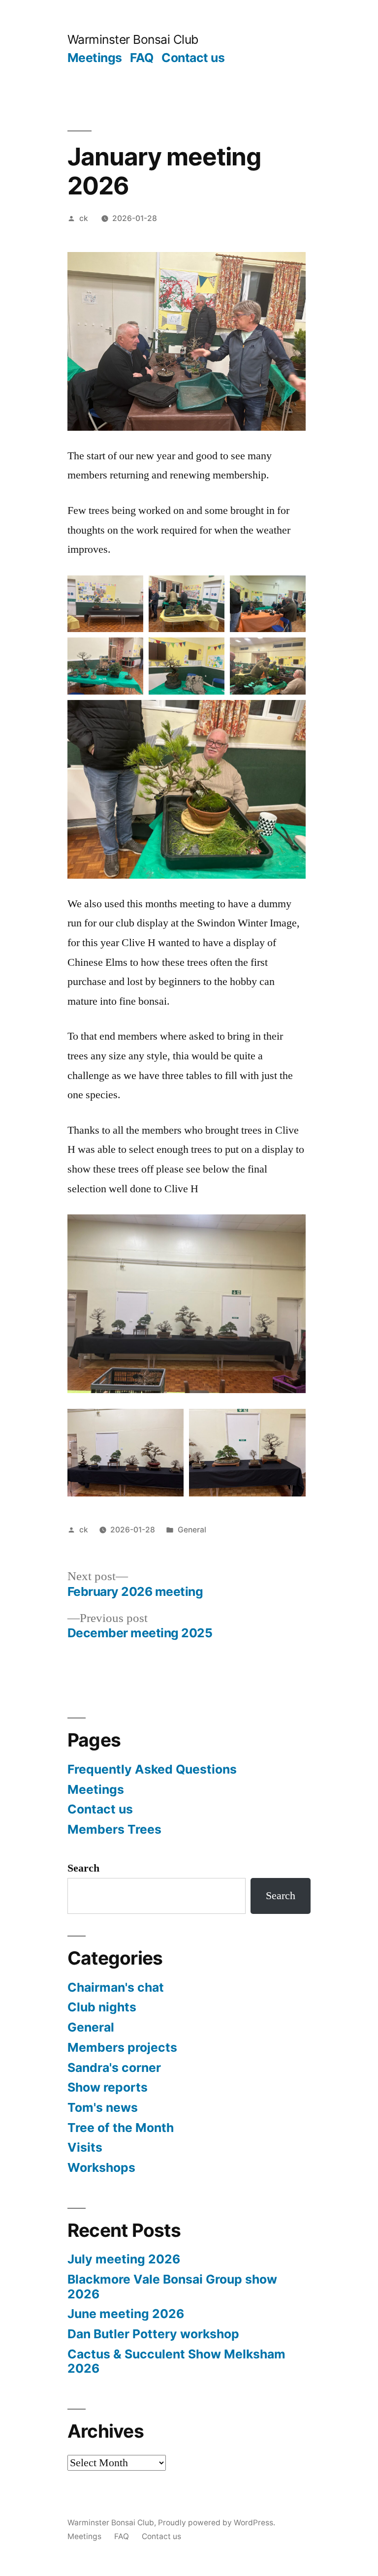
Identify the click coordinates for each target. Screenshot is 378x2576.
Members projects (122, 2047)
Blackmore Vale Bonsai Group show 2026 (172, 2287)
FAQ (142, 58)
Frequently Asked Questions (152, 1769)
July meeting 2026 (124, 2259)
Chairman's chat (116, 1987)
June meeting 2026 (126, 2314)
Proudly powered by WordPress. (217, 2523)
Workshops (101, 2167)
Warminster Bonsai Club (133, 39)
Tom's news (103, 2107)
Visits (85, 2147)
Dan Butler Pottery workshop (153, 2334)
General (192, 1530)
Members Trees (114, 1829)
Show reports (108, 2087)
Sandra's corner (114, 2067)
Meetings (95, 58)
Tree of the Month (121, 2128)
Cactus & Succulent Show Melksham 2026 (176, 2361)
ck (84, 218)
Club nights (102, 2007)
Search (83, 1868)
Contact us (193, 58)
